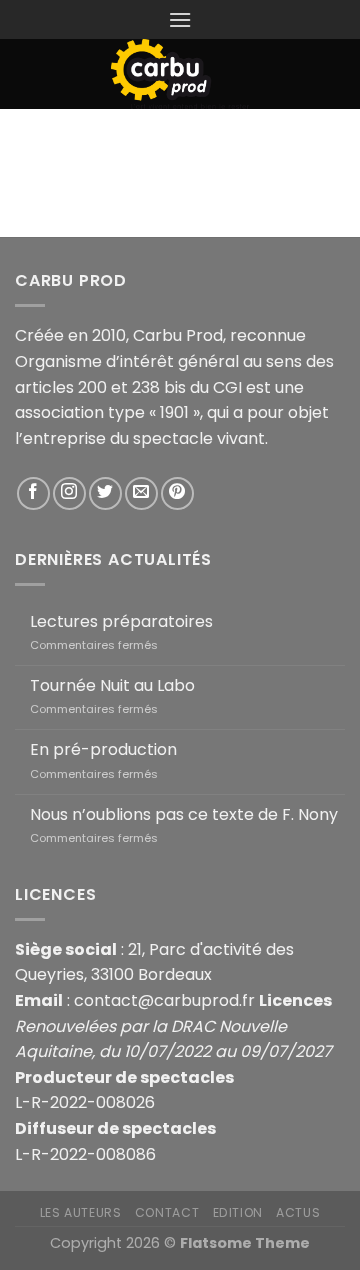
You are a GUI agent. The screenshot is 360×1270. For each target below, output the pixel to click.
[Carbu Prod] (180, 74)
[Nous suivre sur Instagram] (69, 493)
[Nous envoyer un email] (141, 493)
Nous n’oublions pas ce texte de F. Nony (184, 814)
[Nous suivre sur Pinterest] (177, 493)
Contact (167, 1212)
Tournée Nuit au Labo (112, 685)
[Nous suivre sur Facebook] (33, 493)
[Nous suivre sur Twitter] (105, 493)
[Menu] (180, 19)
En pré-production (103, 749)
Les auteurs (81, 1212)
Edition (238, 1212)
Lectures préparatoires (121, 621)
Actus (298, 1212)
